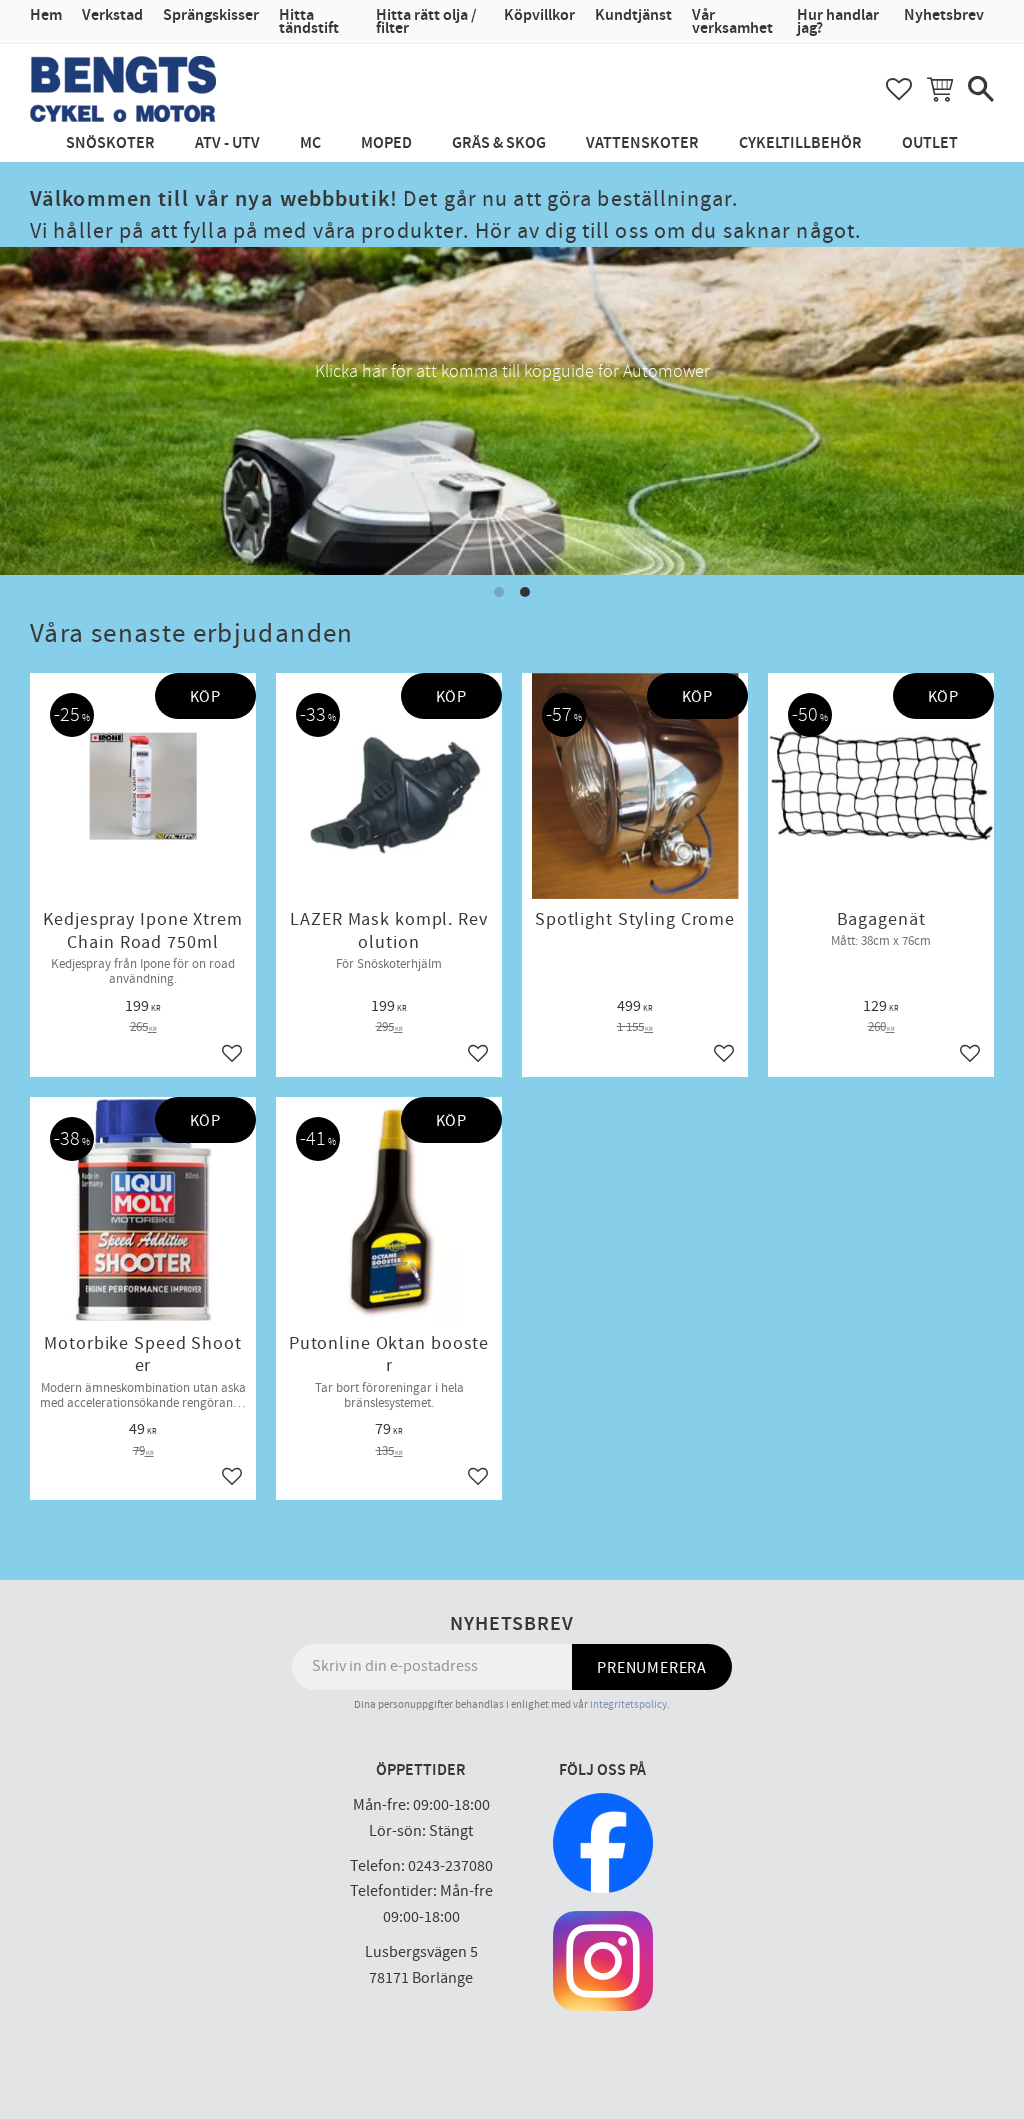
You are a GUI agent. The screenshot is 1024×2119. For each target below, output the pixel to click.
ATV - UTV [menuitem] (227, 143)
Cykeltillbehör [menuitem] (800, 143)
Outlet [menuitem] (930, 143)
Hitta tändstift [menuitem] (309, 22)
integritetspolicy (628, 1704)
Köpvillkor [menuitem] (539, 15)
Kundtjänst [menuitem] (633, 15)
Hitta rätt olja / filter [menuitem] (426, 22)
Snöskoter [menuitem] (110, 143)
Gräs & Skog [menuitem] (499, 143)
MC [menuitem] (310, 143)
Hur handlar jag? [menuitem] (838, 22)
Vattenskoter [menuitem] (642, 143)
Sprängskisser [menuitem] (211, 15)
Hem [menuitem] (46, 15)
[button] (899, 89)
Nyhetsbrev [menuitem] (944, 15)
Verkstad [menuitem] (112, 15)
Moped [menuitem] (386, 143)
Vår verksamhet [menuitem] (732, 22)
